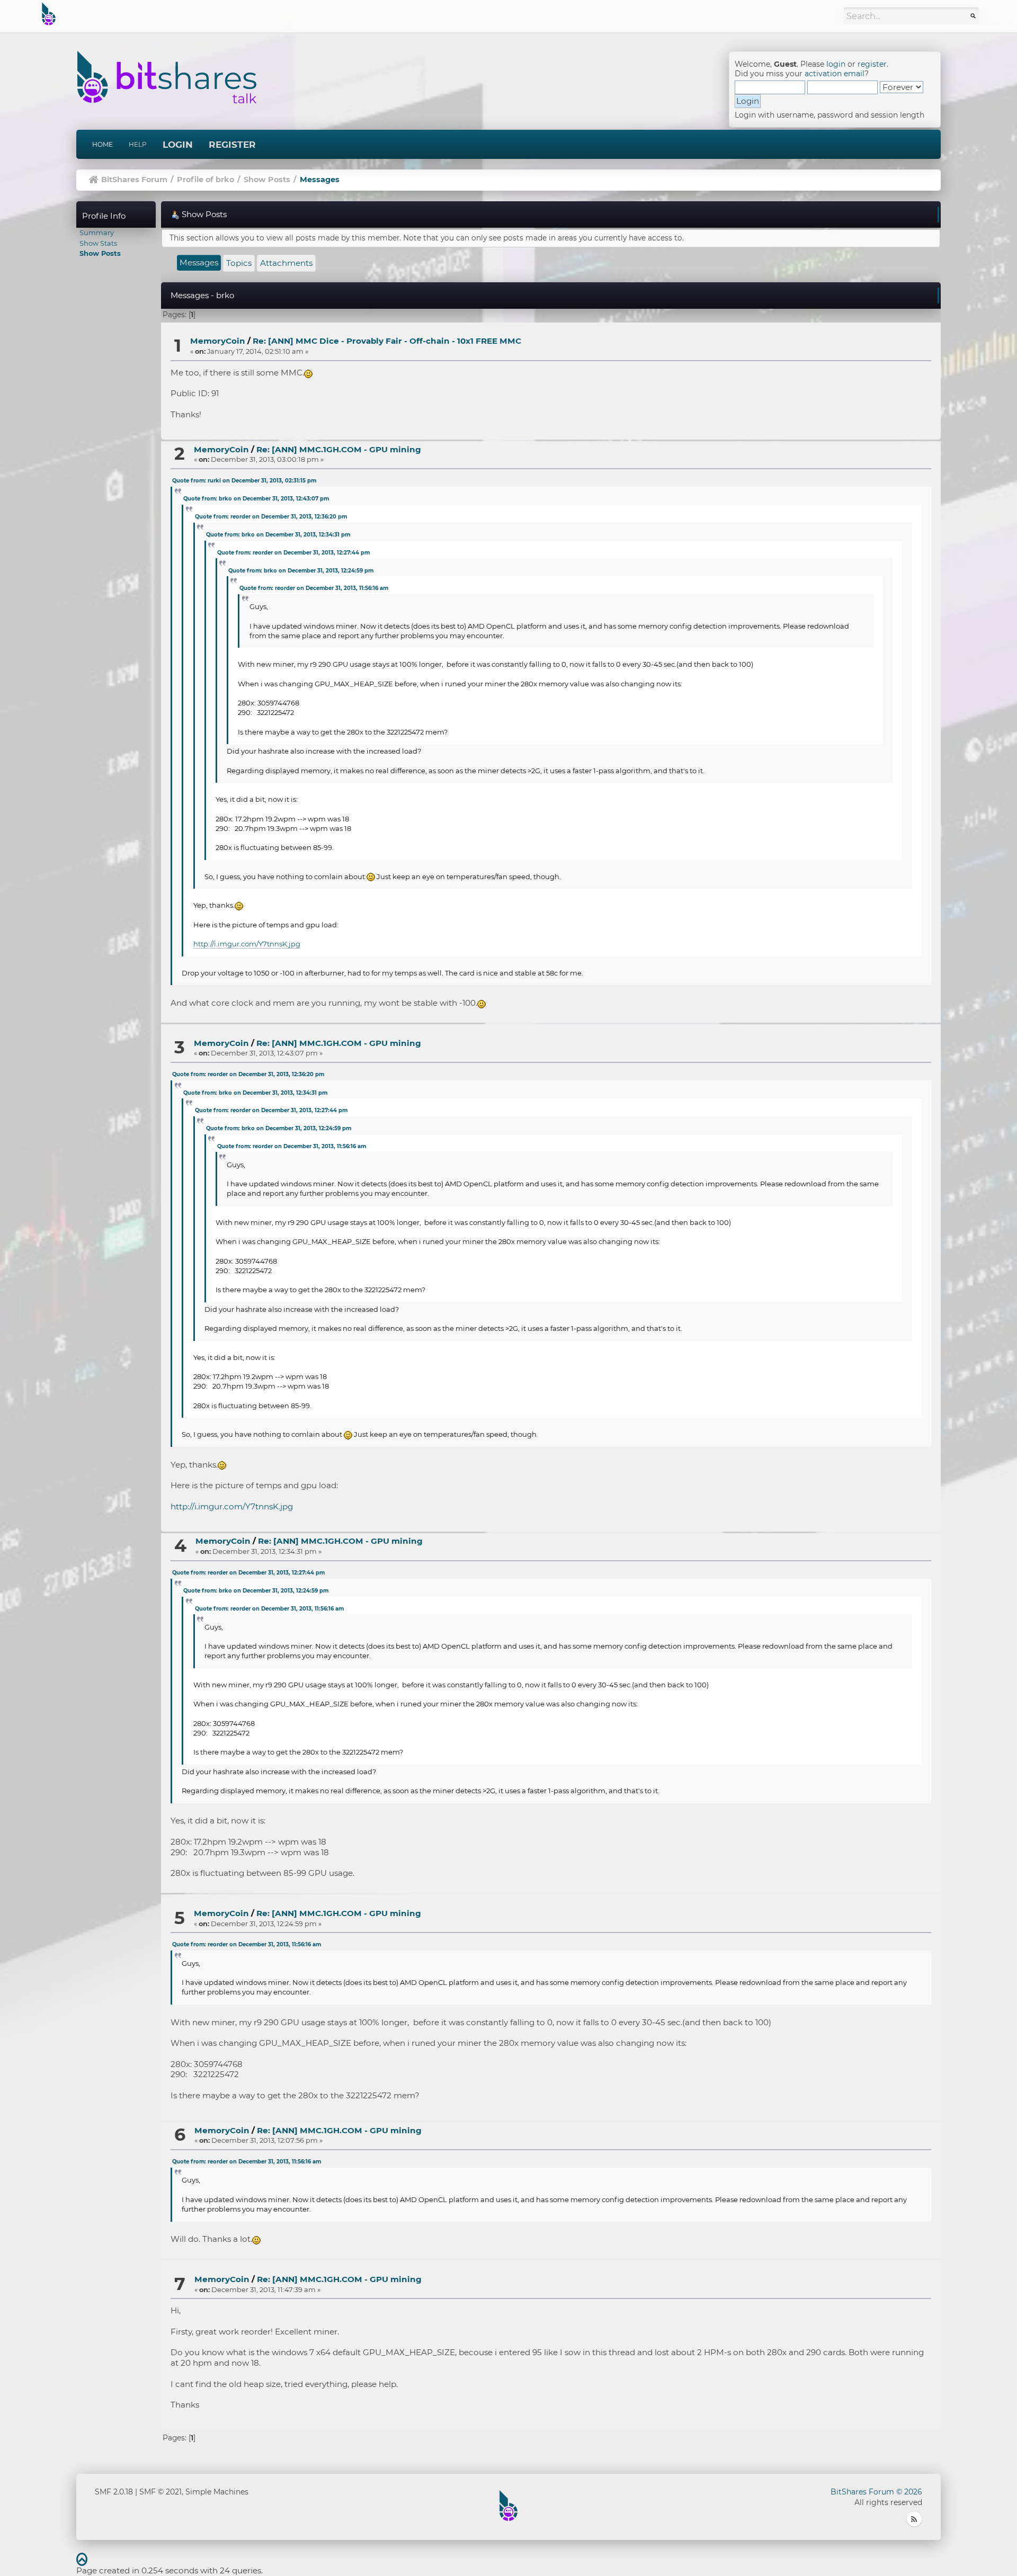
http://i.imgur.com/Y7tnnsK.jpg (247, 944)
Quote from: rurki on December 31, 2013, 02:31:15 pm (244, 481)
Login (178, 145)
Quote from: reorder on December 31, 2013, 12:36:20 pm (271, 517)
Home (102, 144)
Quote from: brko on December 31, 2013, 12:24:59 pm (301, 571)
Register (232, 145)
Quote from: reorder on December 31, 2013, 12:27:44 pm (293, 553)
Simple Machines (217, 2492)
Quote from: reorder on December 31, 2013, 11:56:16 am (314, 588)
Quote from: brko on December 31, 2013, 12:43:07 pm (256, 499)
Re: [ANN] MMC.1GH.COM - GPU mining (339, 449)
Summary (97, 232)
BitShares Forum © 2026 (876, 2492)
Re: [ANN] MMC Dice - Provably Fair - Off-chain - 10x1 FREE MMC (387, 341)
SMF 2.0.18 (114, 2492)
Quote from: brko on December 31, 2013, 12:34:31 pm (278, 535)
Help (138, 144)
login (836, 64)
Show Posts (100, 253)
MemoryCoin (218, 341)
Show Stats (98, 243)
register (872, 64)
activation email (835, 74)
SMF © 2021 (160, 2492)
